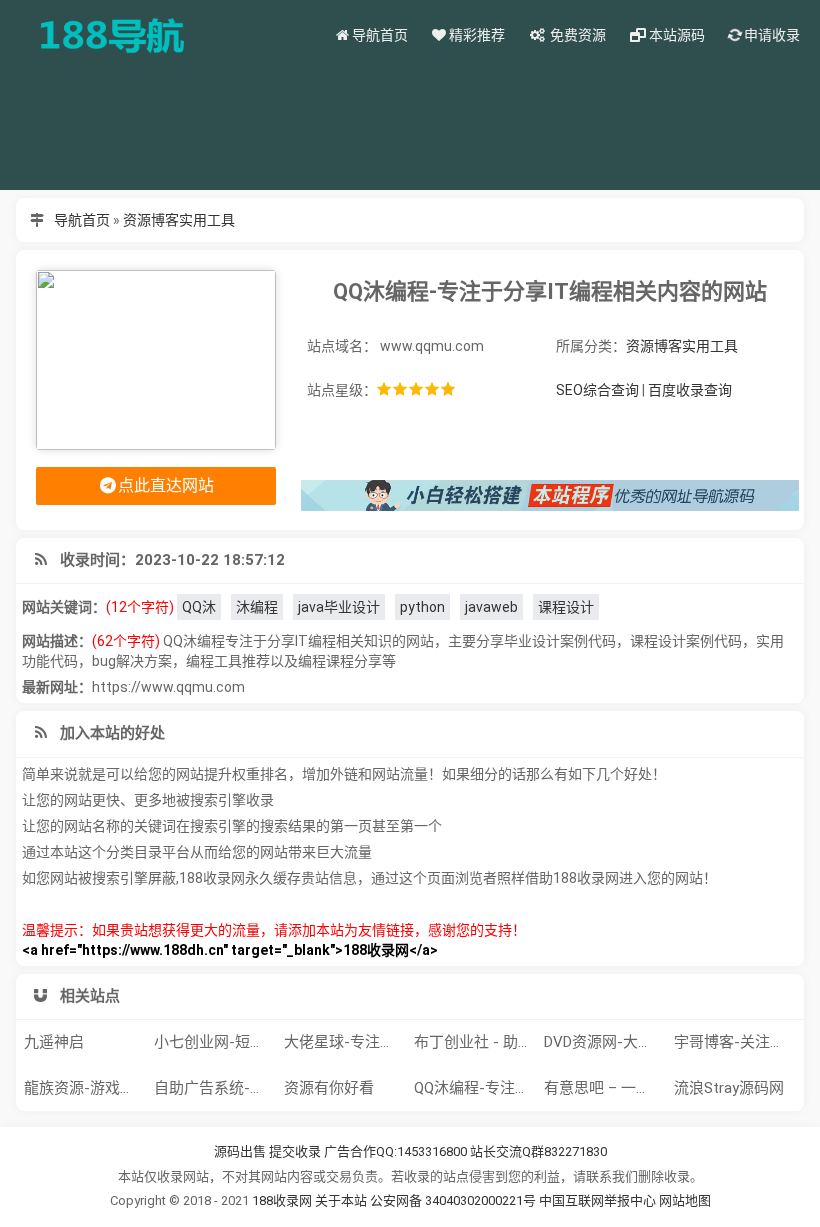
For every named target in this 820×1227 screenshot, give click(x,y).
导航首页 (82, 220)
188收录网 (282, 1200)
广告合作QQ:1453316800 (395, 1151)
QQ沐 (199, 607)
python (422, 607)
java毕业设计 (339, 607)
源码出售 (240, 1151)
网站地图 (685, 1200)
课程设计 (566, 607)
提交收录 (295, 1151)
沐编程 (257, 607)
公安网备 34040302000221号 (454, 1200)
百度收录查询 (690, 390)
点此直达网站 (166, 485)
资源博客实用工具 (179, 220)
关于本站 (341, 1200)
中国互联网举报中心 (599, 1200)
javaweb (491, 607)
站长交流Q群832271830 (538, 1151)
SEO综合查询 (597, 390)
